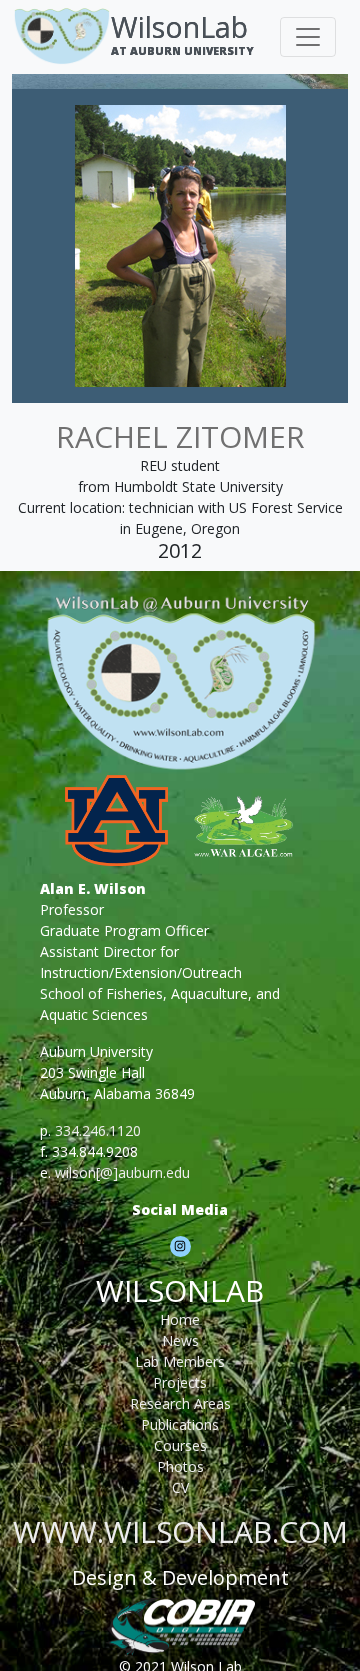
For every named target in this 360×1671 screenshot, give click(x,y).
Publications (180, 1424)
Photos (180, 1466)
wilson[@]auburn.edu (122, 1172)
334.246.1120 (98, 1130)
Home (180, 1319)
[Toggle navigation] (308, 37)
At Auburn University (182, 50)
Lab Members (180, 1361)
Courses (180, 1445)
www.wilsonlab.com (180, 1531)
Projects (180, 1382)
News (180, 1340)
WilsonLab (179, 26)
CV (180, 1487)
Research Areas (180, 1403)
